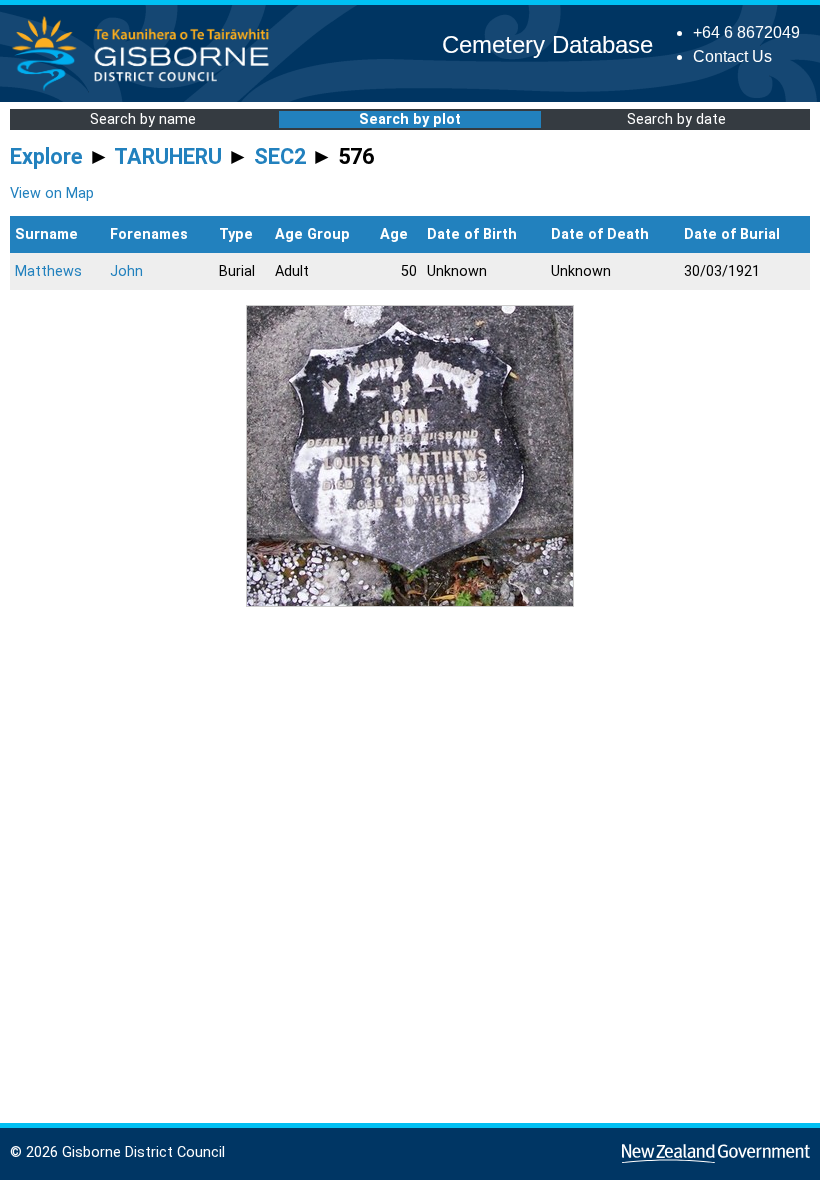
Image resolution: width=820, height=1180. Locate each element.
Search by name (143, 119)
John (126, 271)
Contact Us (732, 56)
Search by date (676, 119)
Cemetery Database (547, 44)
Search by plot (410, 119)
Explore (46, 156)
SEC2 (280, 156)
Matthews (48, 271)
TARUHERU (168, 156)
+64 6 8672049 (746, 32)
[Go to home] (146, 89)
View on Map (52, 193)
